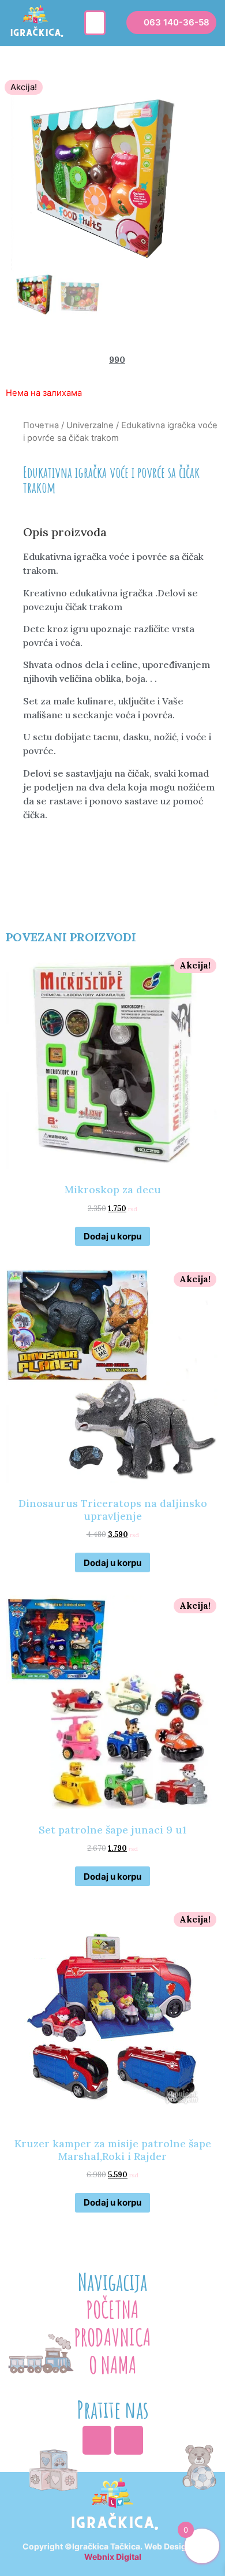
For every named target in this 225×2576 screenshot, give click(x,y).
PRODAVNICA (112, 2337)
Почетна (41, 425)
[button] (95, 23)
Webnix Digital (113, 2557)
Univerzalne (90, 425)
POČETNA (112, 2309)
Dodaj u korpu (112, 1236)
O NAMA (113, 2365)
